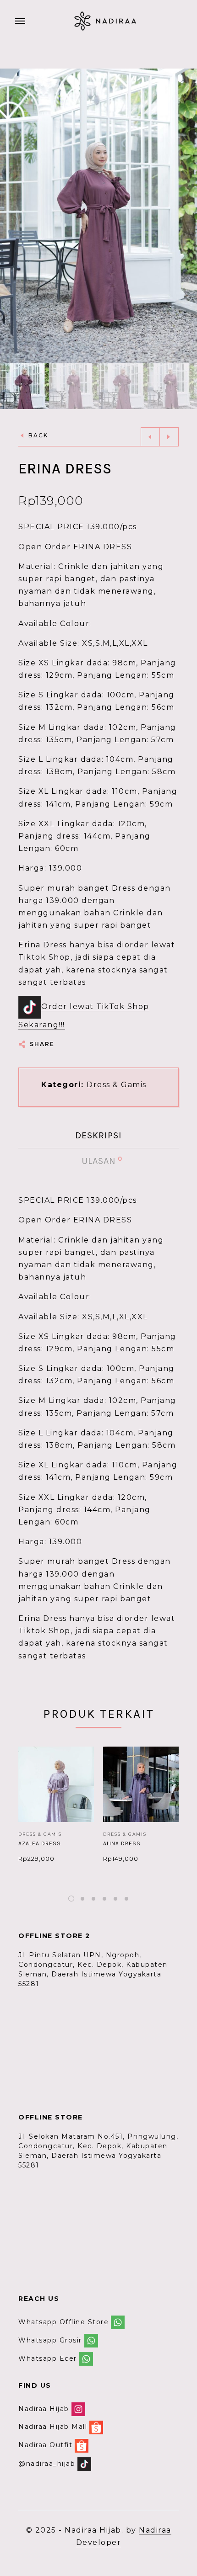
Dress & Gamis (117, 1085)
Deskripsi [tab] (98, 1135)
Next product (169, 437)
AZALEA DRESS (40, 1843)
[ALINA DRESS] (141, 1784)
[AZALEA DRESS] (56, 1784)
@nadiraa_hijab (47, 2463)
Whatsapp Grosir (50, 2340)
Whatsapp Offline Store (63, 2322)
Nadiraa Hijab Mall (53, 2427)
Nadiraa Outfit (45, 2445)
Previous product (150, 437)
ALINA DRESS (122, 1843)
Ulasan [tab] (99, 1161)
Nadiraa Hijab (44, 2409)
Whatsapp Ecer (48, 2358)
